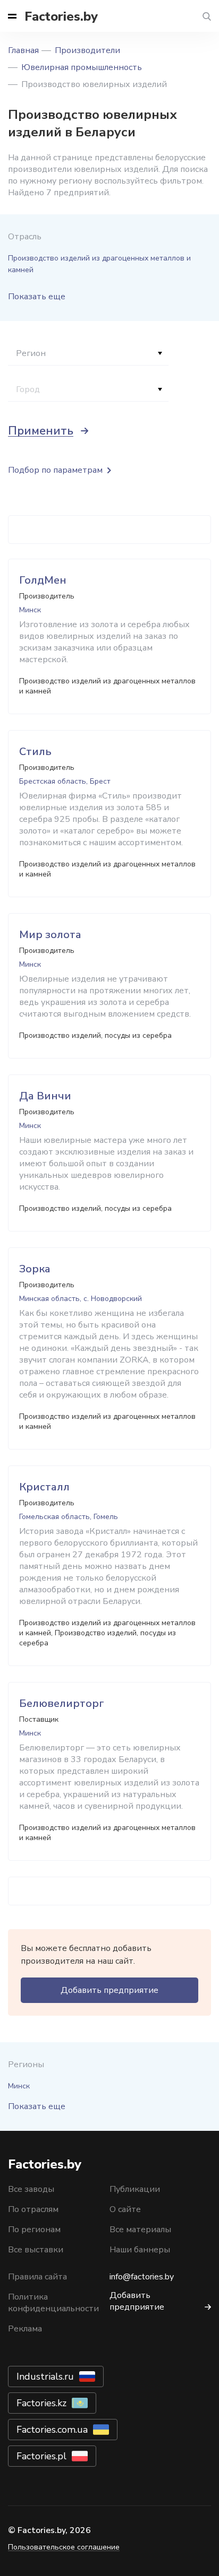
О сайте (125, 2209)
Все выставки (36, 2250)
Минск (19, 2086)
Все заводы (31, 2189)
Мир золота (50, 935)
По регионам (34, 2230)
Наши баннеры (140, 2250)
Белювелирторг (62, 1703)
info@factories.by (142, 2277)
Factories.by (61, 16)
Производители (87, 50)
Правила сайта (37, 2277)
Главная (23, 50)
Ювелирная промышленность (82, 67)
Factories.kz (41, 2403)
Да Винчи (45, 1096)
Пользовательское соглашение (64, 2547)
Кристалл (44, 1487)
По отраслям (33, 2209)
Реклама (25, 2329)
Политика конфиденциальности (53, 2303)
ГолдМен (43, 580)
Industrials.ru (45, 2376)
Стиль (35, 752)
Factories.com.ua (52, 2430)
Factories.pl (41, 2456)
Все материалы (140, 2230)
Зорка (35, 1269)
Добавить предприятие (109, 1990)
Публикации (135, 2189)
